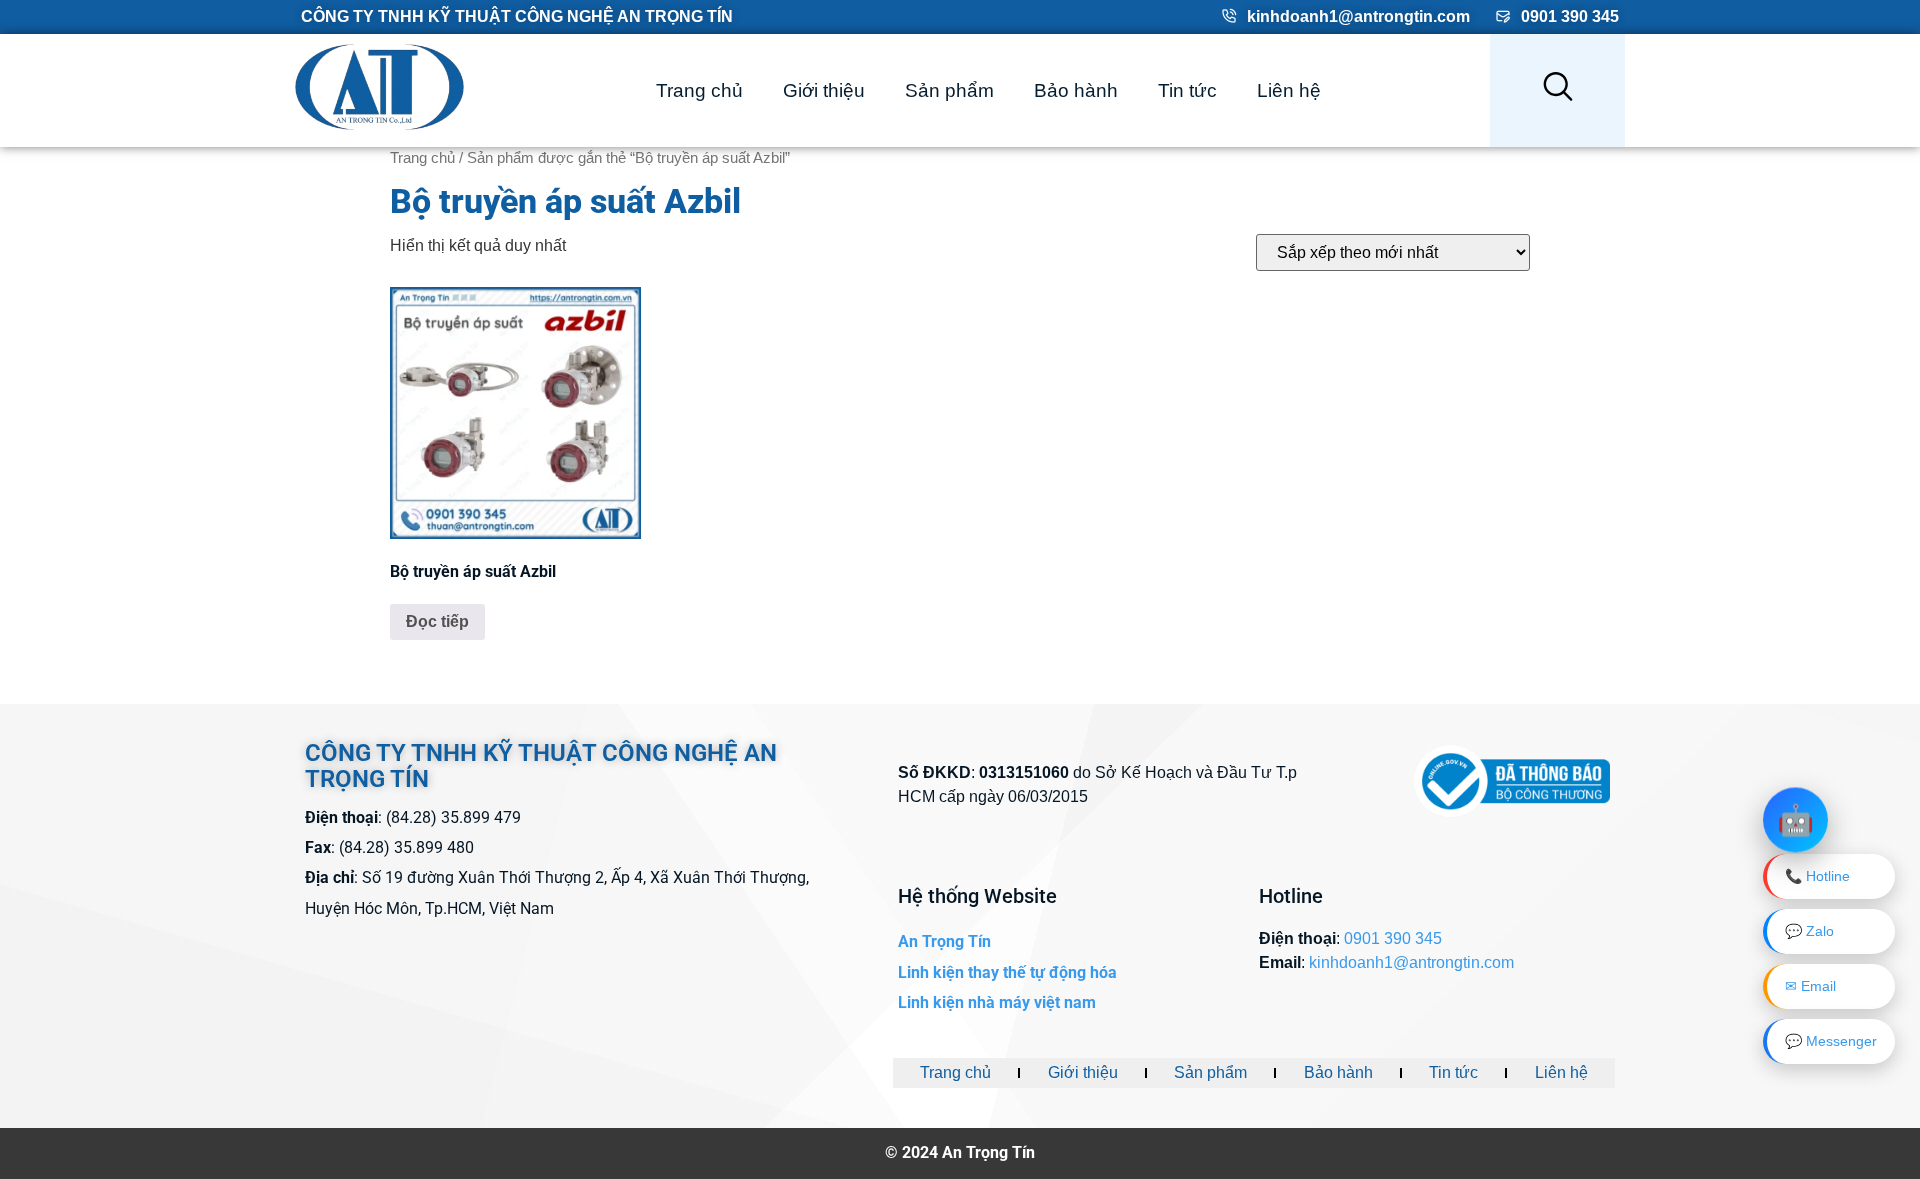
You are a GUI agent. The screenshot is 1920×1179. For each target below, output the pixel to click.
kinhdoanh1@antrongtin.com (1358, 16)
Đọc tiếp (437, 621)
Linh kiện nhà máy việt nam (997, 1002)
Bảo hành (1076, 90)
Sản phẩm (949, 90)
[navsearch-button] (1558, 91)
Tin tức (1187, 90)
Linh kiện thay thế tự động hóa (1007, 972)
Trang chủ (699, 90)
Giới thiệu (824, 90)
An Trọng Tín (944, 941)
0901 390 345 (1570, 16)
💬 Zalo (1809, 931)
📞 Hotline (1817, 876)
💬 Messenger (1831, 1041)
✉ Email (1810, 986)
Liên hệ (1289, 90)
